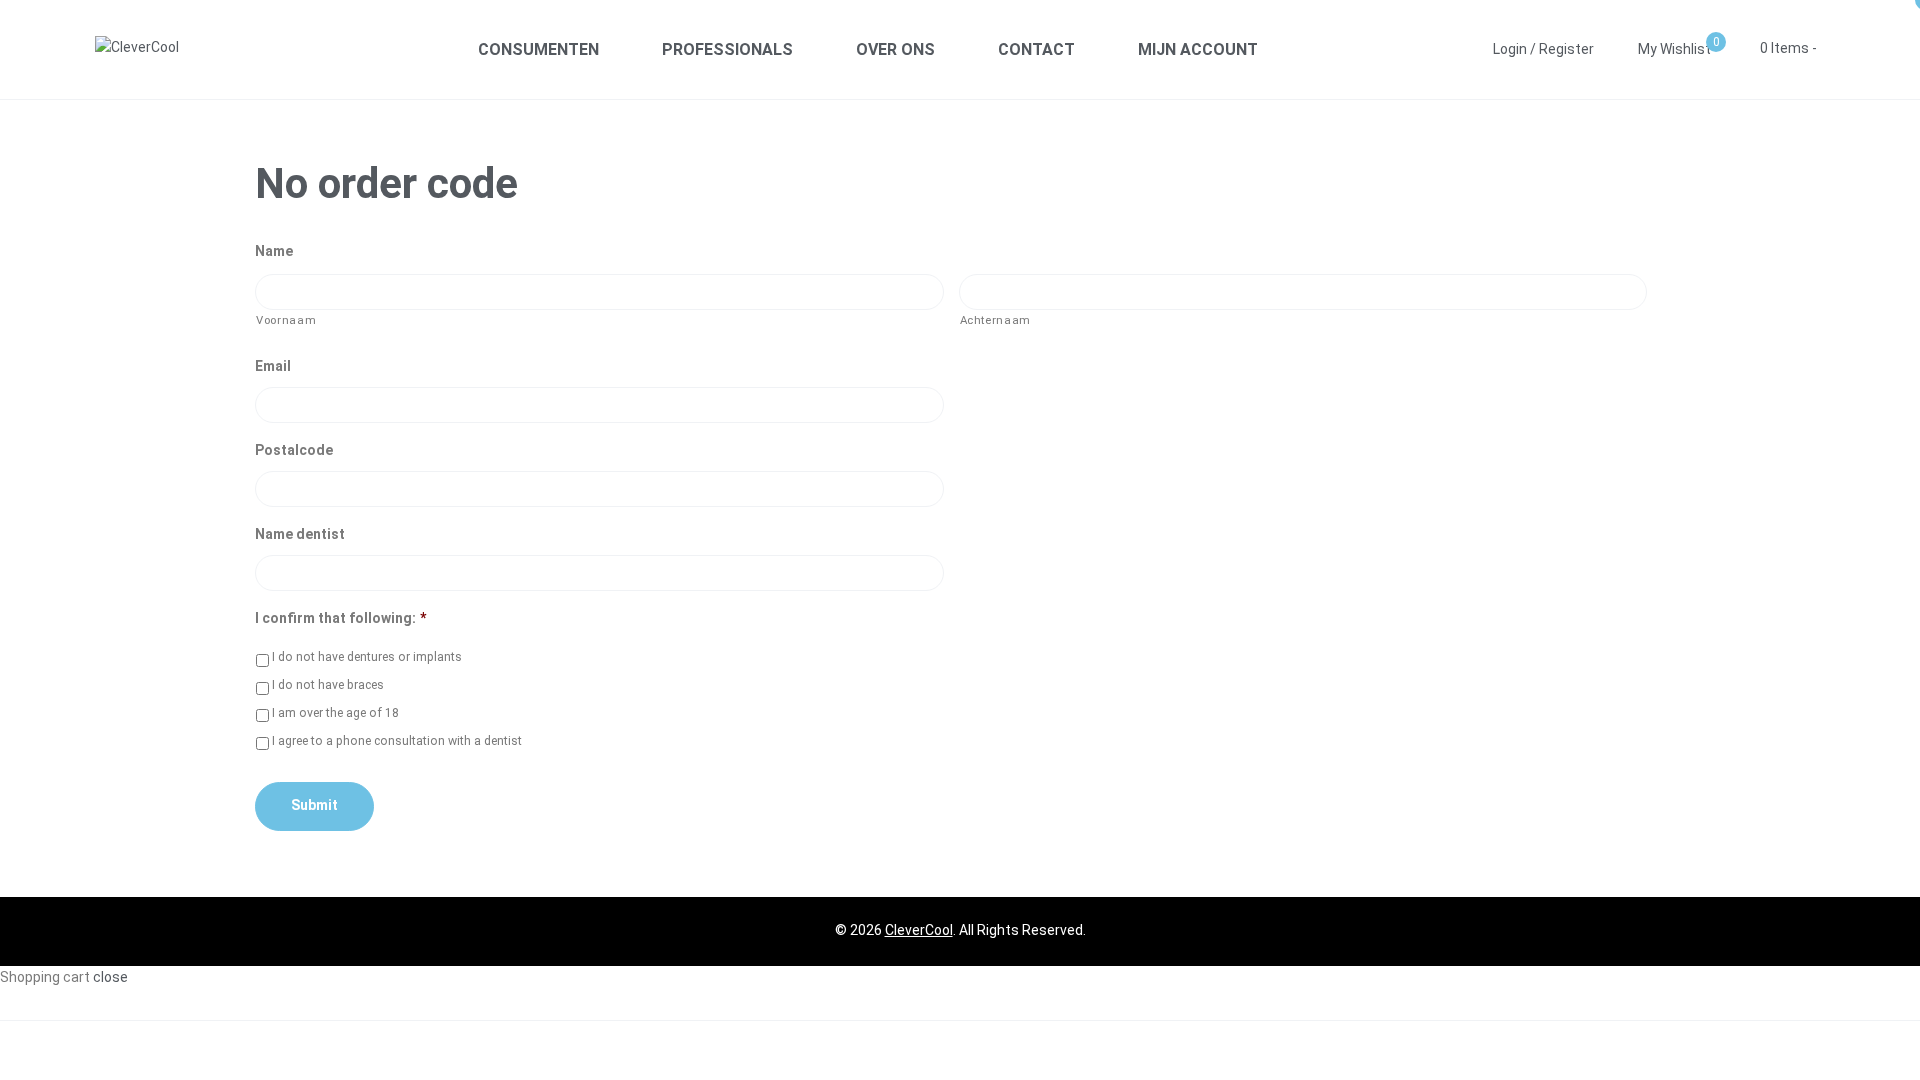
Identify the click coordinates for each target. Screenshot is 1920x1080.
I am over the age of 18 (335, 713)
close (110, 977)
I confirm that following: (340, 618)
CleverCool (919, 930)
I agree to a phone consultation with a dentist (397, 741)
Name (274, 251)
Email (273, 366)
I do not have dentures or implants (367, 657)
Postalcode (294, 450)
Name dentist (300, 534)
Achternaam (996, 320)
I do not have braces (328, 685)
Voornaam (286, 320)
